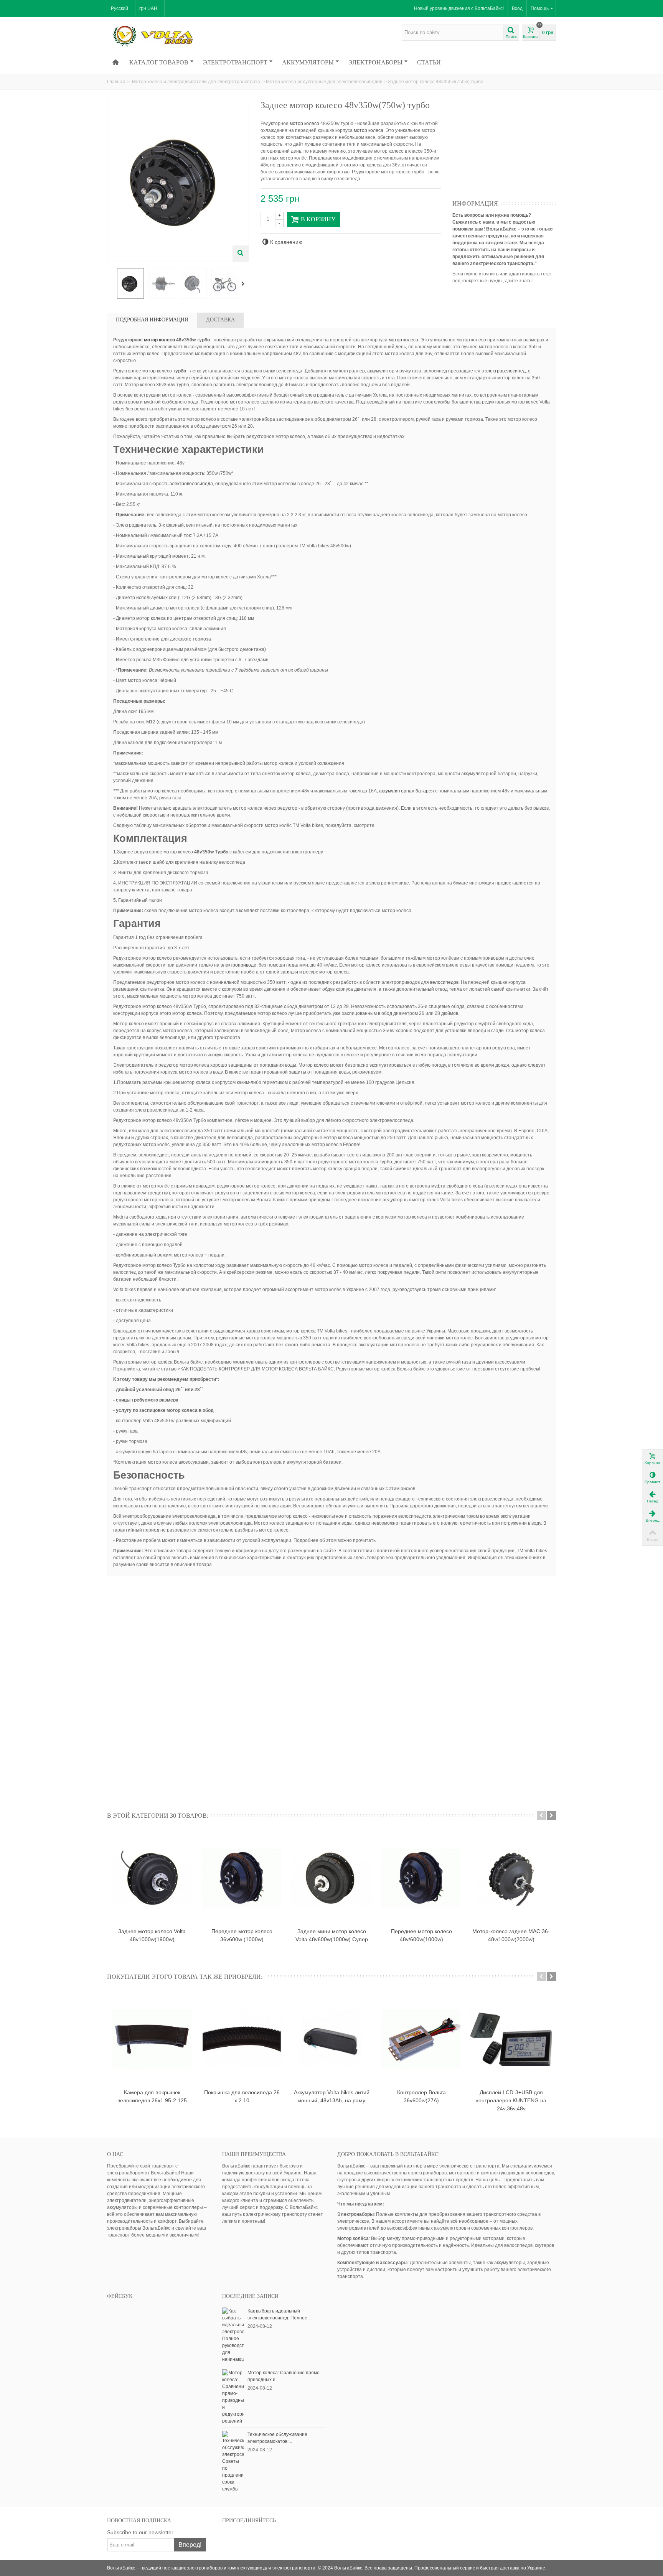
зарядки (289, 972)
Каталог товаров (159, 62)
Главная (116, 82)
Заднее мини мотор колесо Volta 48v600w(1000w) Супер (332, 1935)
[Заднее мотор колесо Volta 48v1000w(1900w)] (152, 1878)
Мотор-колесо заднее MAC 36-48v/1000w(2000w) (511, 1935)
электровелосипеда (191, 484)
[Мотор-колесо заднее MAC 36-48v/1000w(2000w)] (511, 1878)
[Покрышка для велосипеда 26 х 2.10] (242, 2039)
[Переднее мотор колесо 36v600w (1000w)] (242, 1878)
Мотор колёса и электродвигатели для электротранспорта (196, 82)
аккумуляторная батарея (407, 791)
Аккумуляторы (308, 62)
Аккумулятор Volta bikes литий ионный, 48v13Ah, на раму (332, 2096)
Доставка (220, 320)
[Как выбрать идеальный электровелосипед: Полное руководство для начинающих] (233, 2335)
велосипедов (444, 982)
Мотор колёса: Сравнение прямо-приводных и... (284, 2376)
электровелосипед (505, 371)
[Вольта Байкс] (165, 36)
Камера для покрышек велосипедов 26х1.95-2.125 (152, 2096)
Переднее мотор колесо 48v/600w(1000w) (421, 1935)
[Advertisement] (510, 148)
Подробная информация (152, 320)
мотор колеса (369, 130)
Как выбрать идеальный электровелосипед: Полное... (279, 2314)
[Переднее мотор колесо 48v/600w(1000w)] (421, 1878)
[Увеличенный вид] (241, 254)
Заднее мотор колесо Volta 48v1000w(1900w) (152, 1935)
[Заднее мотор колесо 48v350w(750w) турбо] (130, 283)
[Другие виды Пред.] (111, 284)
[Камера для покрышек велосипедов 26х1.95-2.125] (152, 2039)
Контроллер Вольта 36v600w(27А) (421, 2096)
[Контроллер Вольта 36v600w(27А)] (421, 2039)
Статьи (429, 62)
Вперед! (190, 2545)
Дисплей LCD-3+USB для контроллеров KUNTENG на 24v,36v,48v (511, 2100)
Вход (517, 8)
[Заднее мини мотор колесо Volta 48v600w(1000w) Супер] (331, 1878)
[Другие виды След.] (244, 284)
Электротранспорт (235, 62)
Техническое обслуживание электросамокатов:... (277, 2438)
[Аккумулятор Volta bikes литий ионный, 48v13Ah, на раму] (331, 2039)
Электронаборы (375, 62)
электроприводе (238, 965)
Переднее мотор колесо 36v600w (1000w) (242, 1935)
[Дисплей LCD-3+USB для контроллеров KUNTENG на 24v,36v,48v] (511, 2039)
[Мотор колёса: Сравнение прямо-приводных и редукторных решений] (233, 2396)
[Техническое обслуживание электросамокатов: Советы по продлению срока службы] (233, 2461)
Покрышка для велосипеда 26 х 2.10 (242, 2096)
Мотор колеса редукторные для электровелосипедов (324, 82)
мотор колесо (304, 124)
